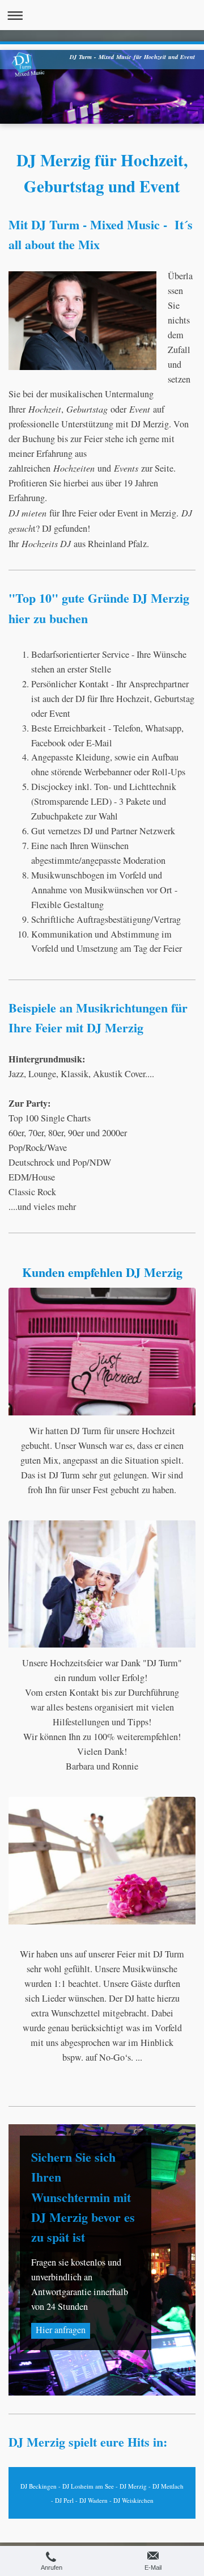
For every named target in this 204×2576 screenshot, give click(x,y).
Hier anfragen (61, 2330)
